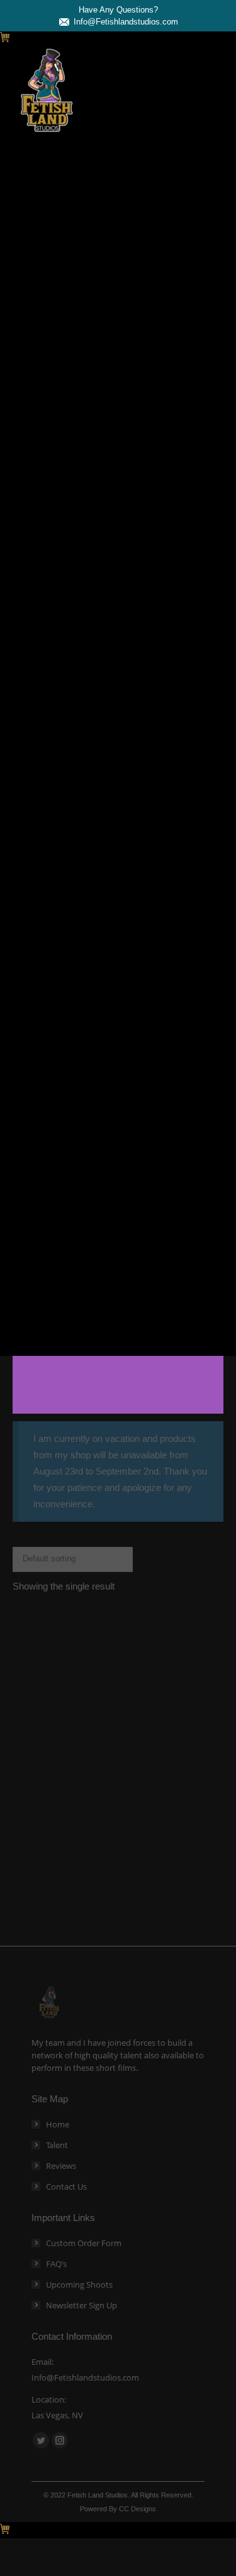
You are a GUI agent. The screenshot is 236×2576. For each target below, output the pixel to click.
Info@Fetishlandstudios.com (126, 22)
